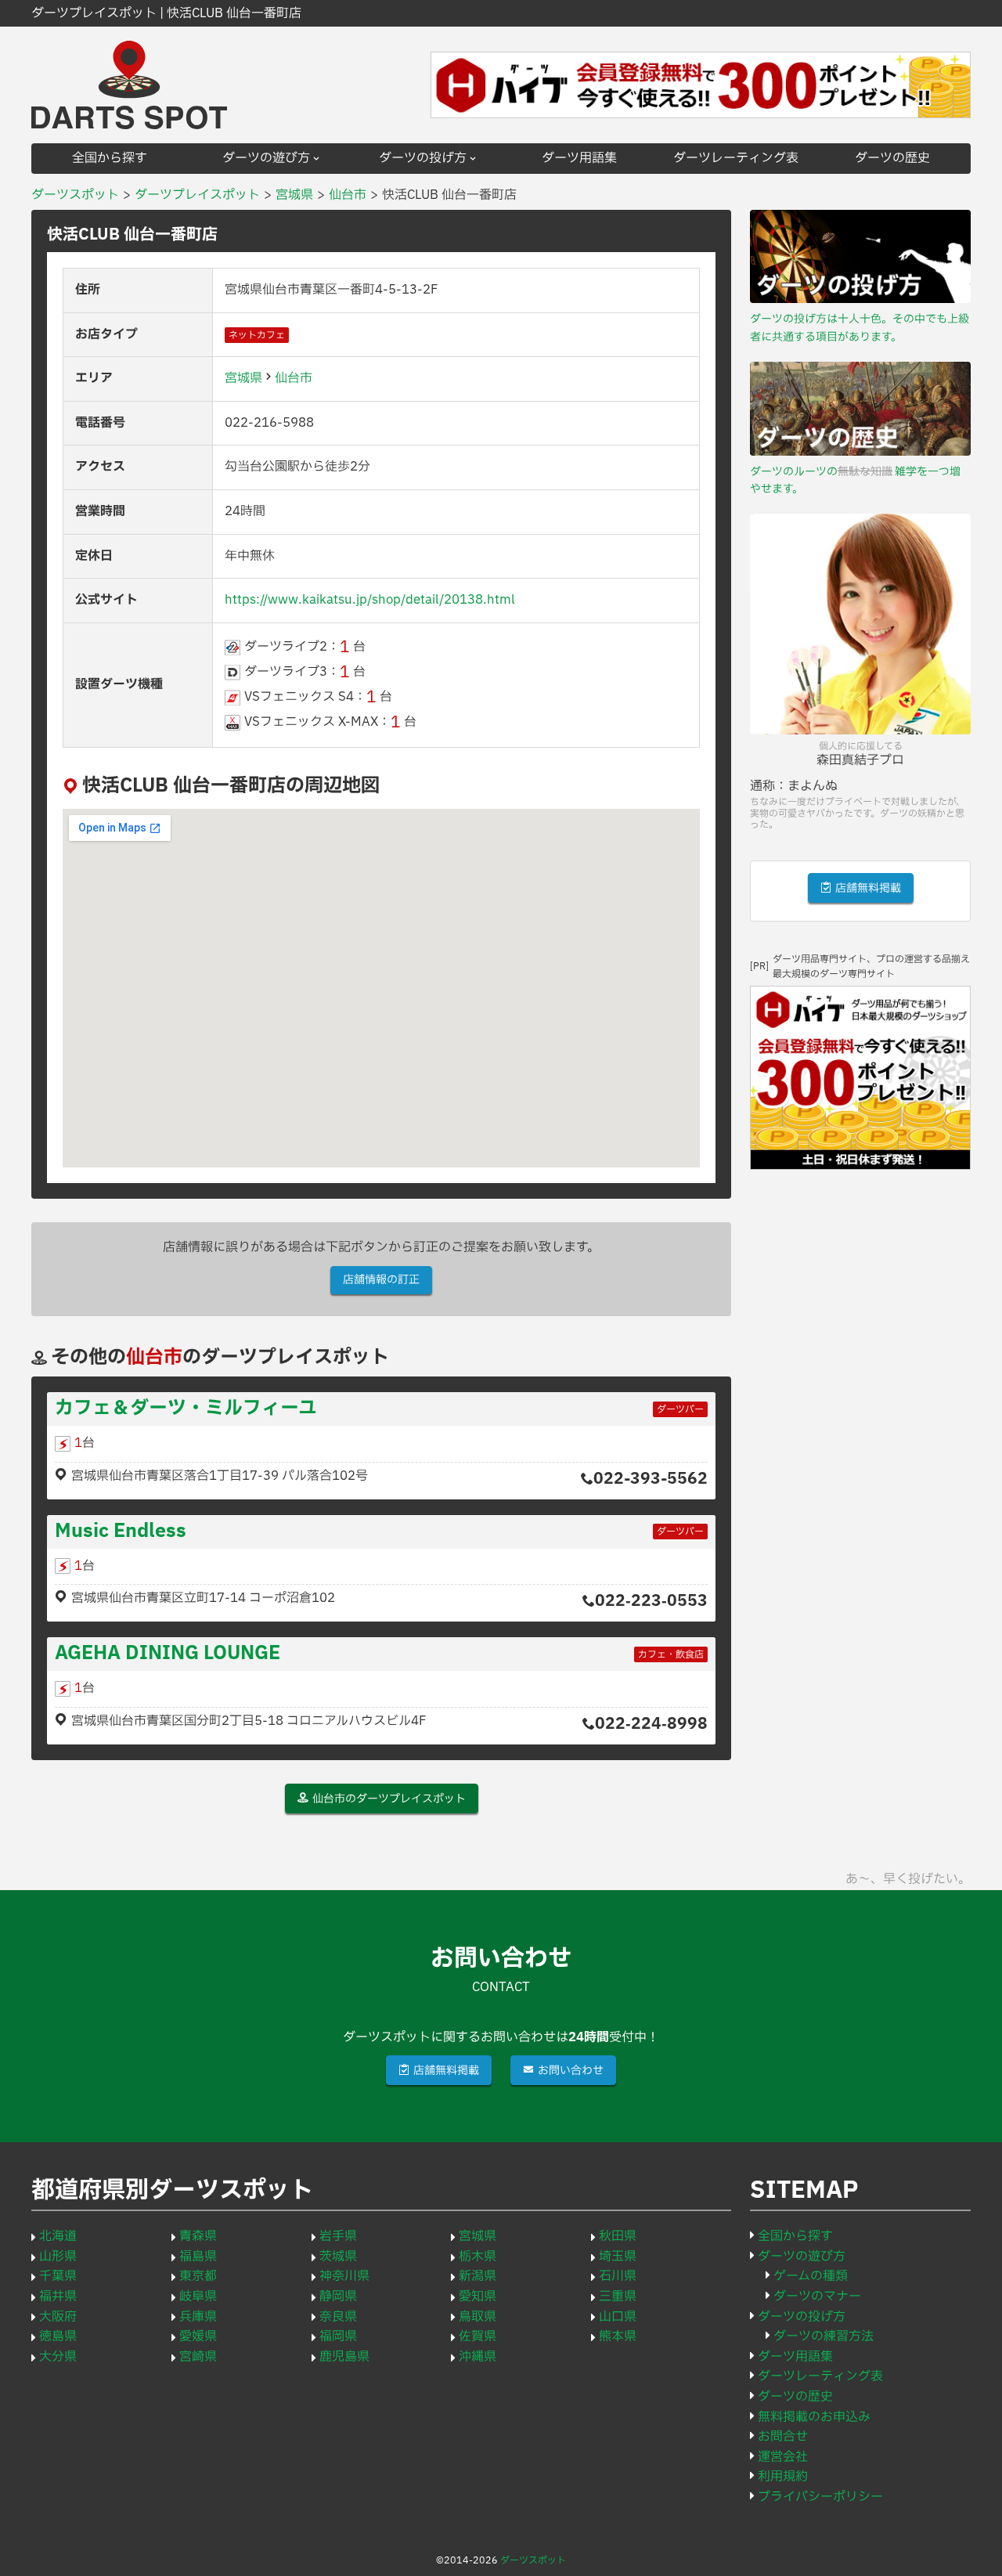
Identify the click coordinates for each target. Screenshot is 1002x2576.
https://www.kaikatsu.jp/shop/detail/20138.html (370, 600)
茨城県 (338, 2257)
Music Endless (121, 1532)
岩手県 (338, 2236)
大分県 (58, 2357)
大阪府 (58, 2317)
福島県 (198, 2257)
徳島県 (58, 2336)
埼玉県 (618, 2257)
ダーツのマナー (817, 2296)
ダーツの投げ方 (423, 159)
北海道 (58, 2236)
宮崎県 (198, 2357)
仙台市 (294, 378)
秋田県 (618, 2236)
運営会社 (783, 2457)
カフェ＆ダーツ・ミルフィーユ (186, 1409)
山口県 (618, 2317)
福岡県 (338, 2336)
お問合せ (783, 2437)
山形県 (58, 2257)
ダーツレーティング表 (736, 159)
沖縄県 (478, 2357)
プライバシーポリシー (820, 2497)
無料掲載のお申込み (814, 2417)
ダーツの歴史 (892, 159)
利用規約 (783, 2477)
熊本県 (618, 2336)
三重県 (618, 2296)
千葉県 (58, 2276)
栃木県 (478, 2257)
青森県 (198, 2236)
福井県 (58, 2296)
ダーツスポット (533, 2560)
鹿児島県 (344, 2357)
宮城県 (243, 378)
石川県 (618, 2276)
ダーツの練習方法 (824, 2336)
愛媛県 (198, 2336)
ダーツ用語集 (579, 159)
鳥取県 (478, 2317)
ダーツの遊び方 (266, 159)
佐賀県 (478, 2336)
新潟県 (478, 2276)
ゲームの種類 (811, 2276)
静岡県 (338, 2296)
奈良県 (338, 2317)
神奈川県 (344, 2276)
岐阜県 (198, 2296)
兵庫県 (198, 2317)
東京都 (198, 2276)
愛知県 (478, 2296)
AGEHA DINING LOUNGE (168, 1654)
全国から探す (110, 159)
